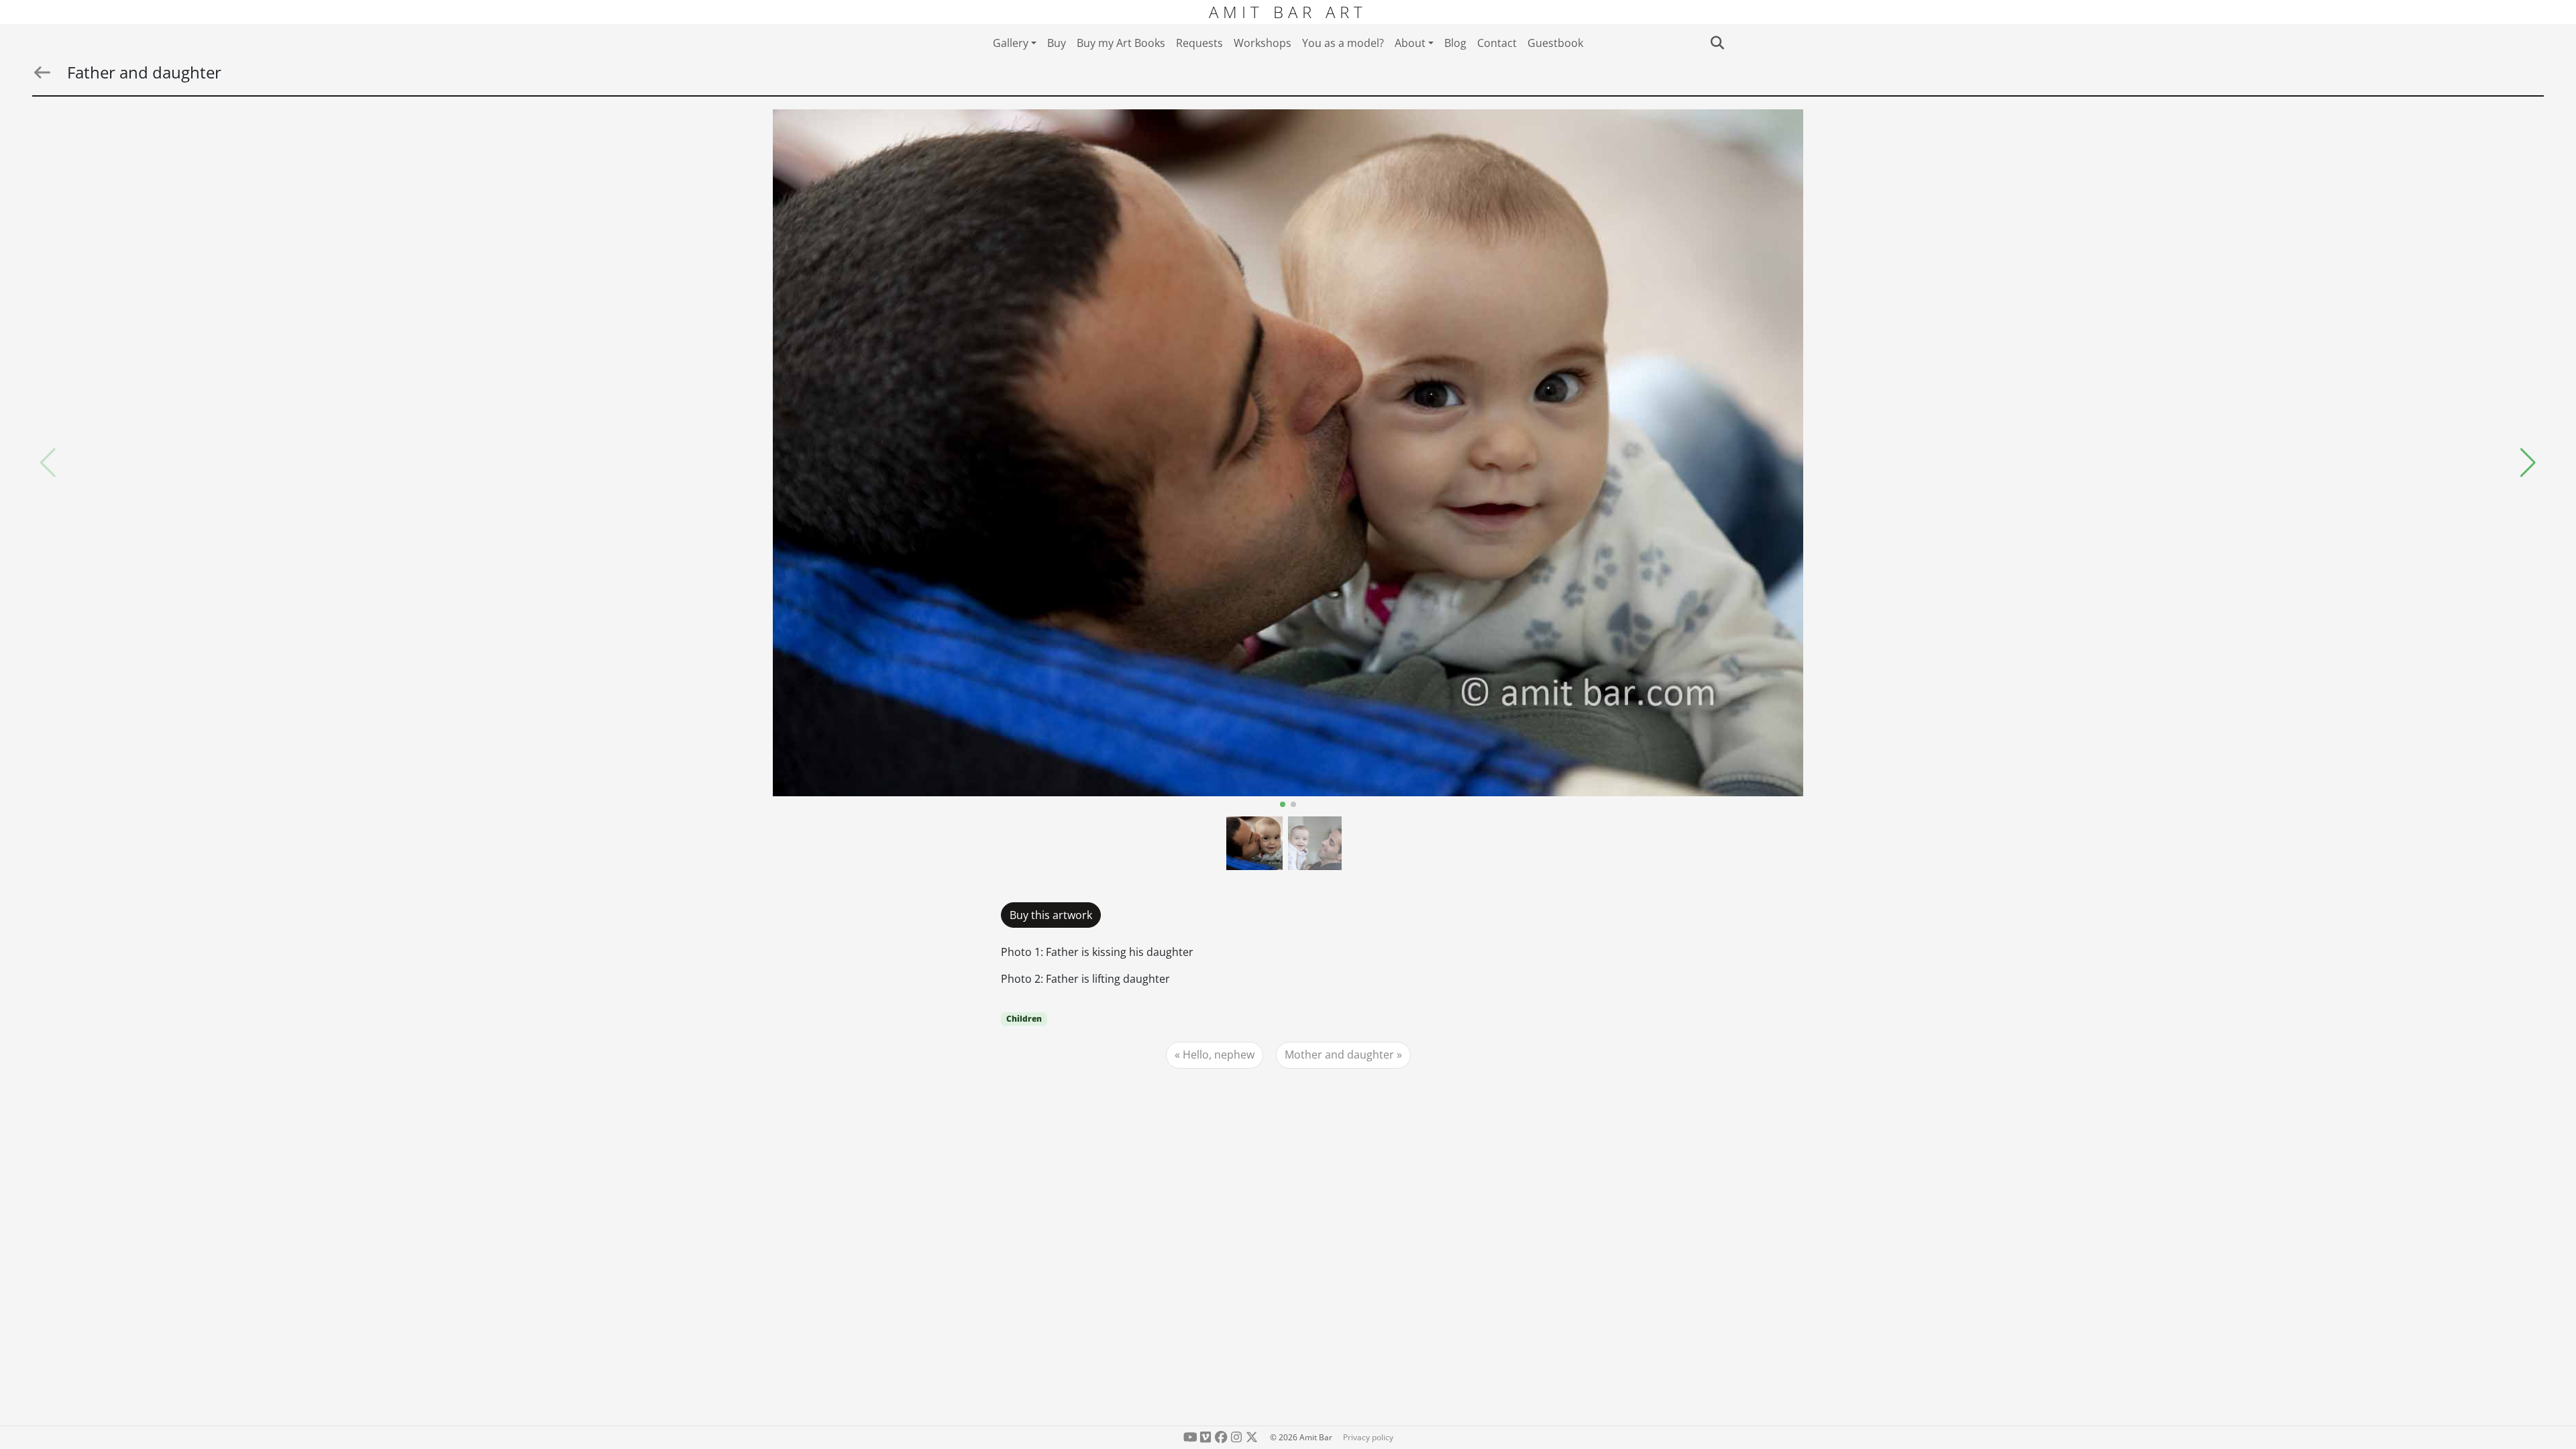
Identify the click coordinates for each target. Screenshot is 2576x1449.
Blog (1455, 43)
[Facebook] (1221, 1437)
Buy (1057, 43)
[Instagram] (1236, 1437)
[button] (2528, 463)
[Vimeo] (1206, 1437)
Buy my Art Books (1121, 43)
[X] (1251, 1437)
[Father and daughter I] (1288, 453)
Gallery (1011, 43)
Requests (1199, 43)
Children (1024, 1019)
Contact (1497, 43)
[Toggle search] (1717, 43)
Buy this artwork (1051, 915)
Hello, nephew (1219, 1055)
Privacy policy (1368, 1437)
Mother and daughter (1339, 1055)
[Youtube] (1190, 1437)
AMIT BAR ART (1288, 12)
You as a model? (1343, 43)
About (1410, 43)
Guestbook (1555, 43)
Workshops (1263, 43)
